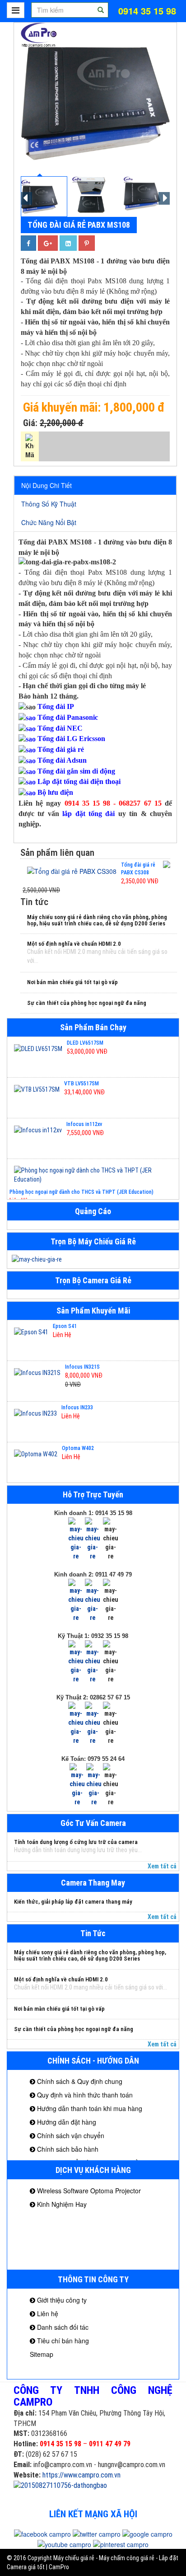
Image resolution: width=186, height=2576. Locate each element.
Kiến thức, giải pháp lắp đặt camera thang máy (73, 1902)
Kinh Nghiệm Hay (61, 2204)
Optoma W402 (78, 1448)
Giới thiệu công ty (61, 2300)
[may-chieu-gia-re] (93, 1259)
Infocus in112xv (84, 1124)
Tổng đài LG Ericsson (71, 739)
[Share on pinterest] (87, 243)
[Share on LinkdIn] (68, 243)
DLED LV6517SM (85, 1043)
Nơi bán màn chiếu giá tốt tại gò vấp (72, 982)
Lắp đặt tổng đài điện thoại (79, 781)
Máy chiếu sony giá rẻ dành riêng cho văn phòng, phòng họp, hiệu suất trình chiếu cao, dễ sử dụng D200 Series (97, 920)
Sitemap (42, 2354)
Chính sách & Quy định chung (79, 2081)
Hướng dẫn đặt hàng (66, 2122)
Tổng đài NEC (60, 728)
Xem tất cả (162, 1866)
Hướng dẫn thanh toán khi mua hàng (89, 2108)
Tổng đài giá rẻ (61, 749)
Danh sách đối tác (62, 2327)
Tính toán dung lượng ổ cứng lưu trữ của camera (76, 1842)
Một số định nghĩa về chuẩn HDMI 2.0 (74, 944)
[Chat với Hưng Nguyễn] (76, 1539)
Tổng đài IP (56, 706)
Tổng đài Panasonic (68, 717)
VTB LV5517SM (81, 1084)
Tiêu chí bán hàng (62, 2341)
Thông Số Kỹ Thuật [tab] (49, 504)
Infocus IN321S (82, 1367)
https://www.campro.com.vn (81, 2475)
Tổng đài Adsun (62, 760)
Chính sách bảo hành (67, 2149)
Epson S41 (65, 1326)
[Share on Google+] (48, 243)
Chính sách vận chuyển (70, 2135)
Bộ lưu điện (55, 792)
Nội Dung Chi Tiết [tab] (46, 485)
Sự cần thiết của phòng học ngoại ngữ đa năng (87, 1003)
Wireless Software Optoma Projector (88, 2191)
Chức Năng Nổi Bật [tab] (49, 522)
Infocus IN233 (77, 1408)
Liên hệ (47, 2313)
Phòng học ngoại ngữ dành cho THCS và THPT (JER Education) (81, 1192)
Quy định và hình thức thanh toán (84, 2095)
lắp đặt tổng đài (88, 814)
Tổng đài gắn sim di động (76, 771)
